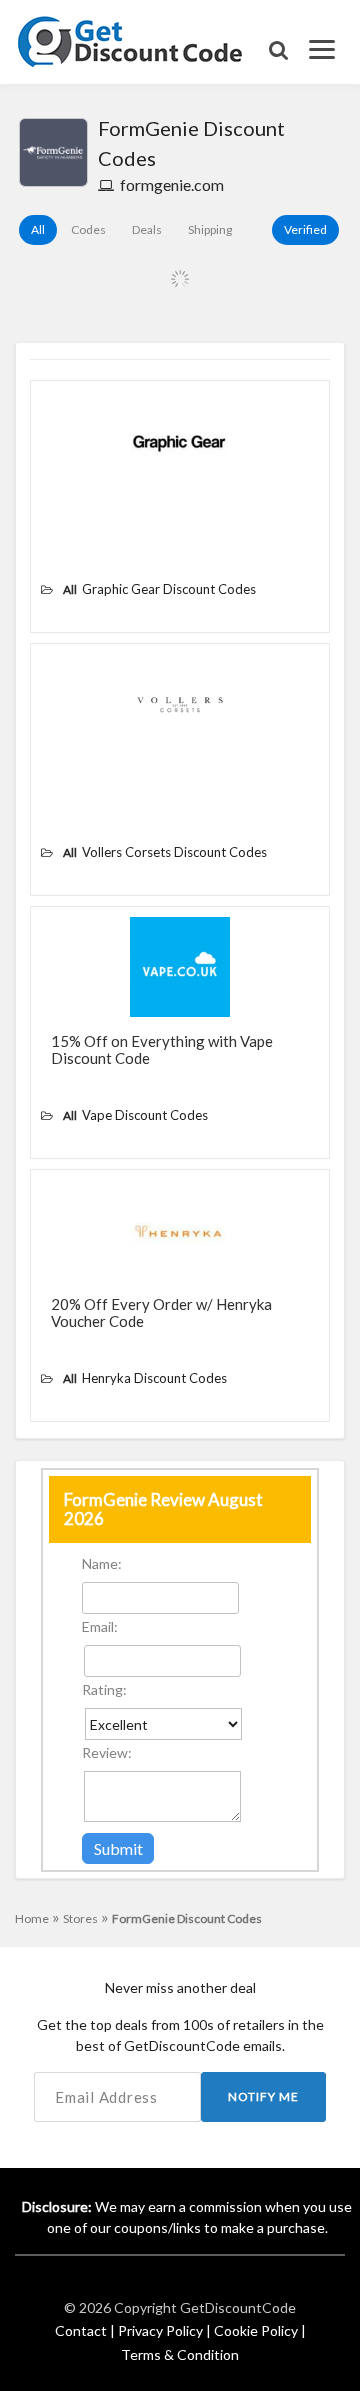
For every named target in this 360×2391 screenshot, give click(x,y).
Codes (88, 229)
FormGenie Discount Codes (187, 1918)
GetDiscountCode (238, 2307)
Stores (86, 1918)
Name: (102, 1563)
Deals (147, 229)
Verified (305, 229)
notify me (263, 2096)
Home (37, 1918)
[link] (130, 39)
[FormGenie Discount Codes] (53, 152)
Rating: (104, 1689)
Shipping (210, 229)
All (38, 229)
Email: (100, 1626)
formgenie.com (172, 184)
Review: (107, 1752)
